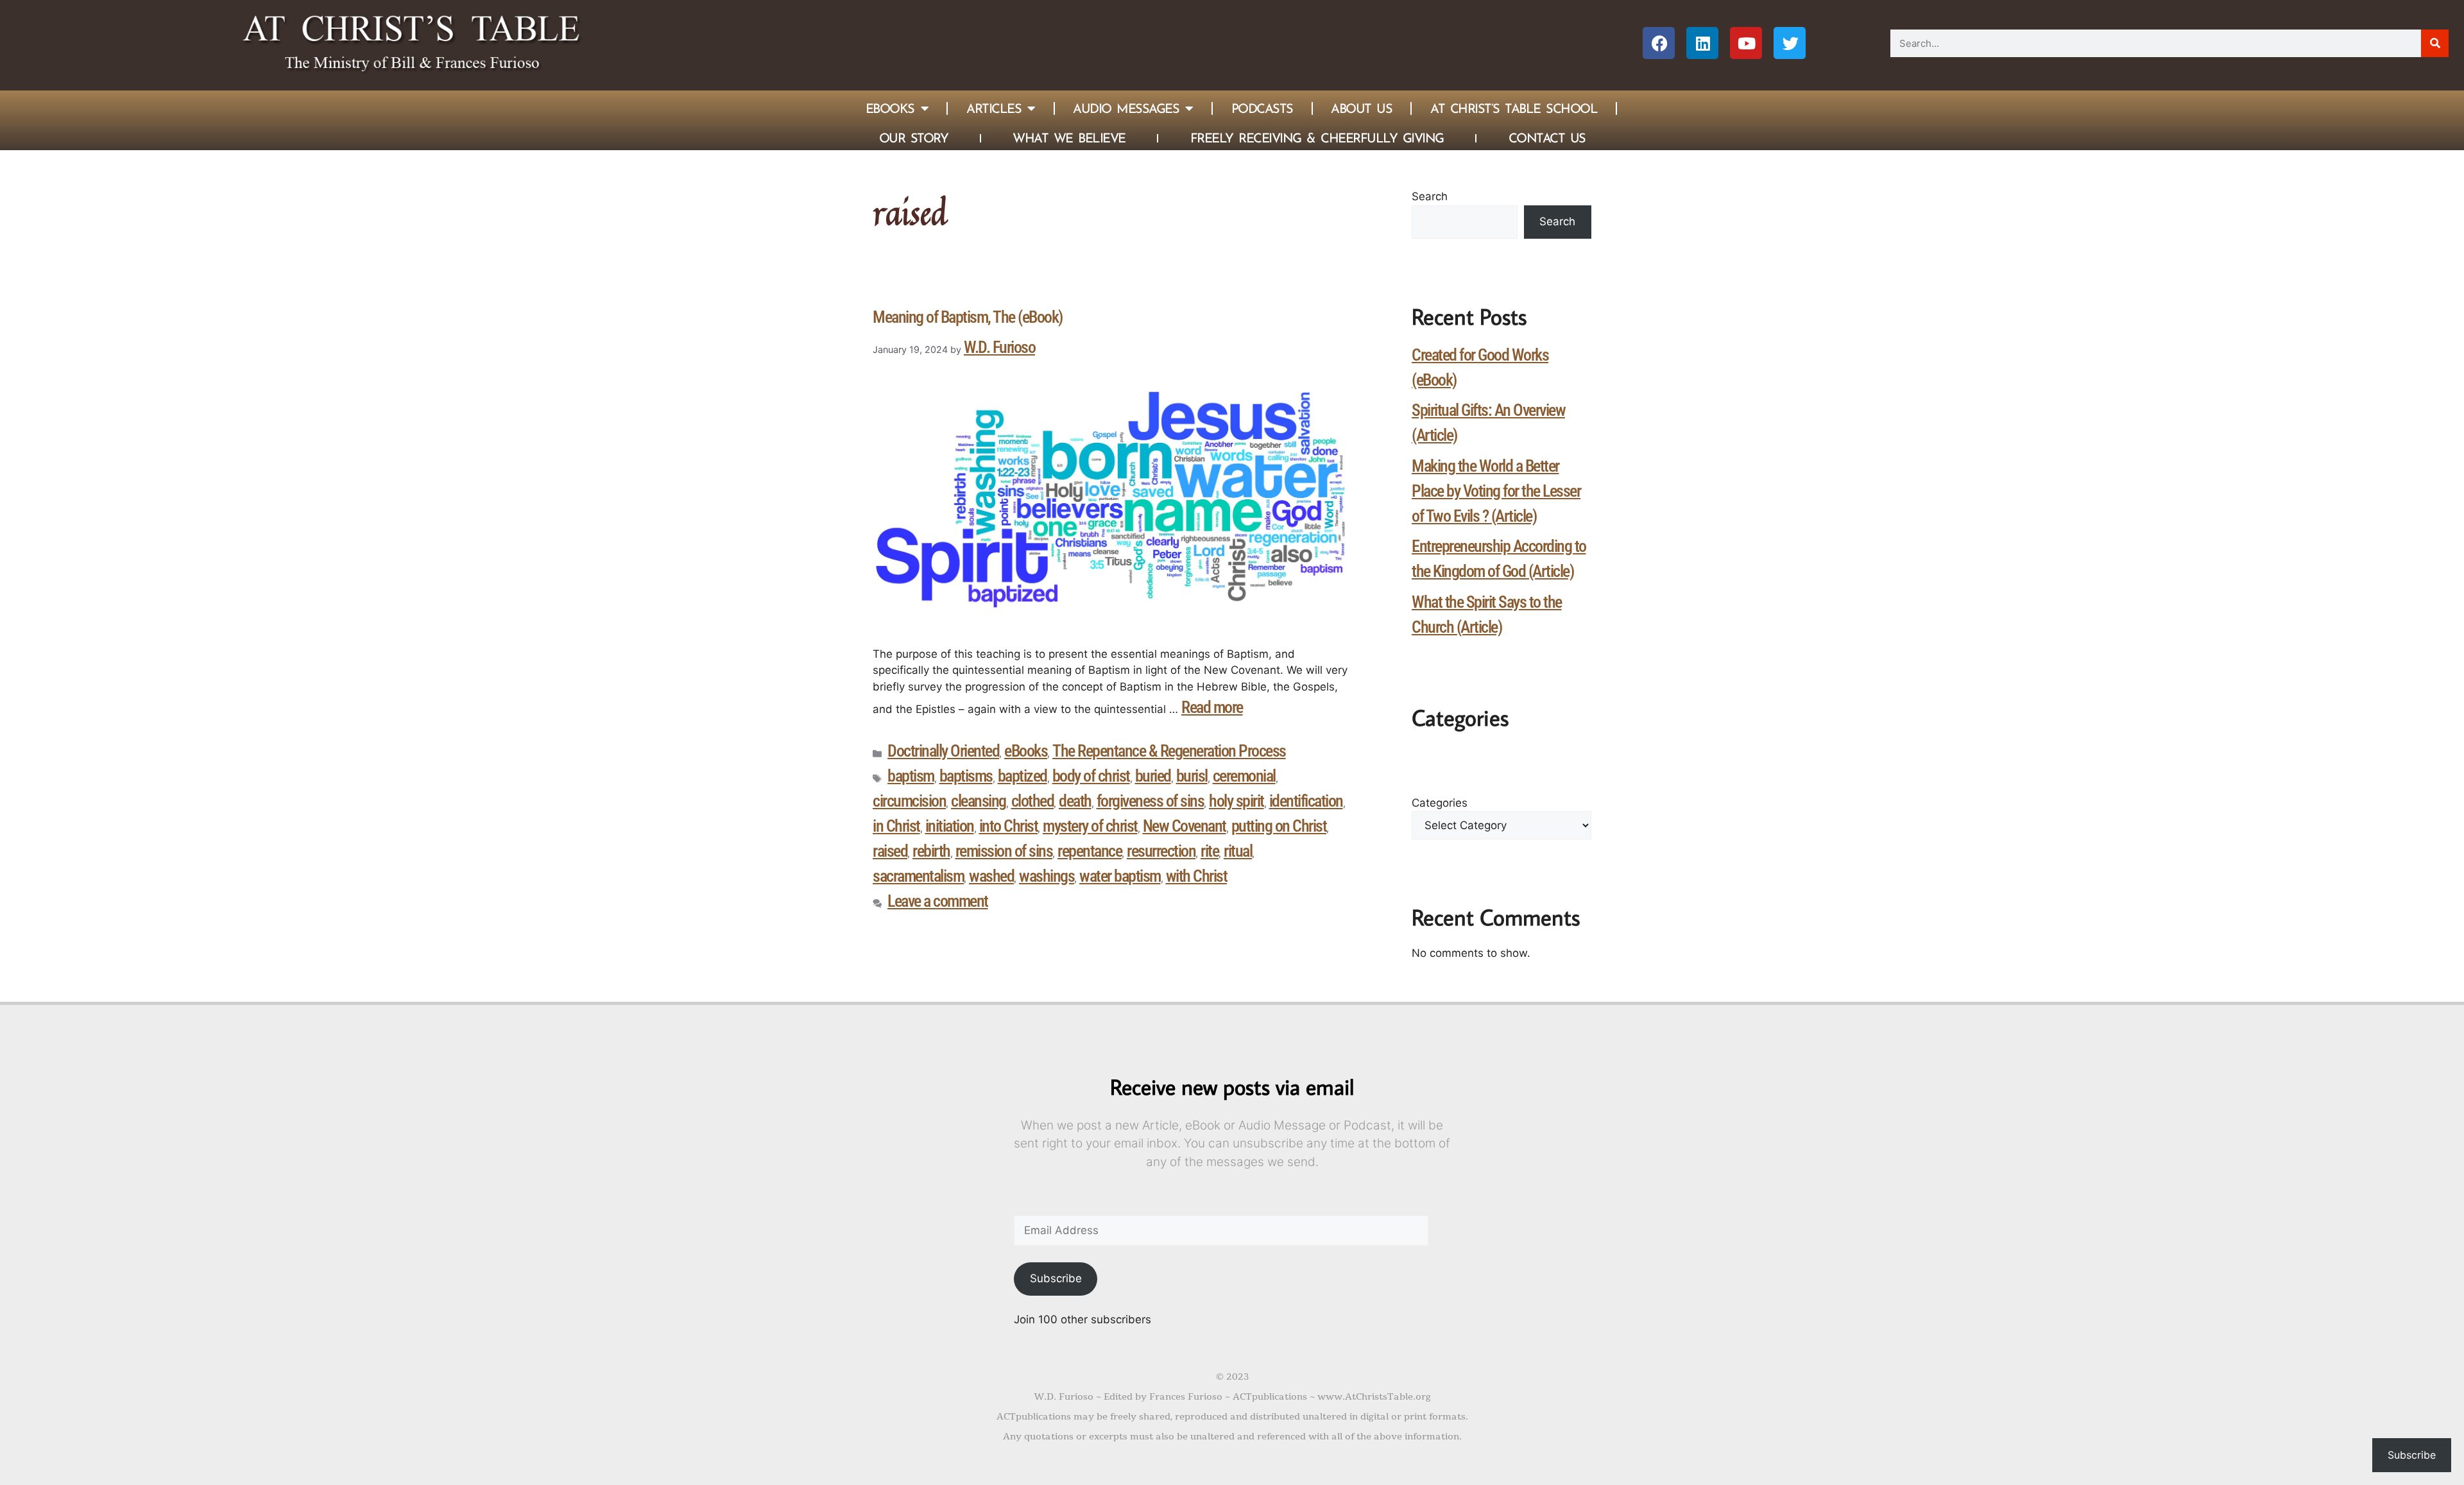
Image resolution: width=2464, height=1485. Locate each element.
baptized (1022, 776)
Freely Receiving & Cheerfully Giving (1317, 138)
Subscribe (1056, 1278)
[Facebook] (1659, 43)
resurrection (1161, 851)
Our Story (914, 138)
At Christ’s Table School (1514, 108)
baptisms (966, 776)
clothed (1033, 801)
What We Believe (1069, 138)
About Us (1361, 108)
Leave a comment (938, 901)
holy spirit (1236, 801)
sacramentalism (918, 876)
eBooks (1026, 751)
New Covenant (1185, 826)
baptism (911, 776)
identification (1306, 801)
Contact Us (1547, 138)
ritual (1238, 851)
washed (991, 876)
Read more (1212, 707)
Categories (1440, 803)
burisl (1192, 776)
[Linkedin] (1702, 43)
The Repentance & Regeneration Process (1169, 751)
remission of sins (1004, 851)
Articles (994, 108)
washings (1047, 876)
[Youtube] (1746, 43)
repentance (1090, 851)
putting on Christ (1279, 826)
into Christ (1009, 826)
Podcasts (1262, 108)
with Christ (1197, 876)
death (1075, 801)
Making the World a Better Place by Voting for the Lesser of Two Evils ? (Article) (1496, 491)
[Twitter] (1790, 43)
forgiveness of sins (1151, 801)
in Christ (896, 826)
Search (1430, 196)
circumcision (909, 801)
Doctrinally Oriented (943, 751)
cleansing (979, 801)
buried (1153, 776)
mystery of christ (1090, 826)
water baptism (1120, 876)
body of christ (1091, 776)
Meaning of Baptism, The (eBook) (968, 317)
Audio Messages (1126, 108)
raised (890, 851)
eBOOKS (890, 108)
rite (1210, 851)
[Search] (2435, 43)
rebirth (931, 851)
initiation (950, 826)
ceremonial (1244, 776)
